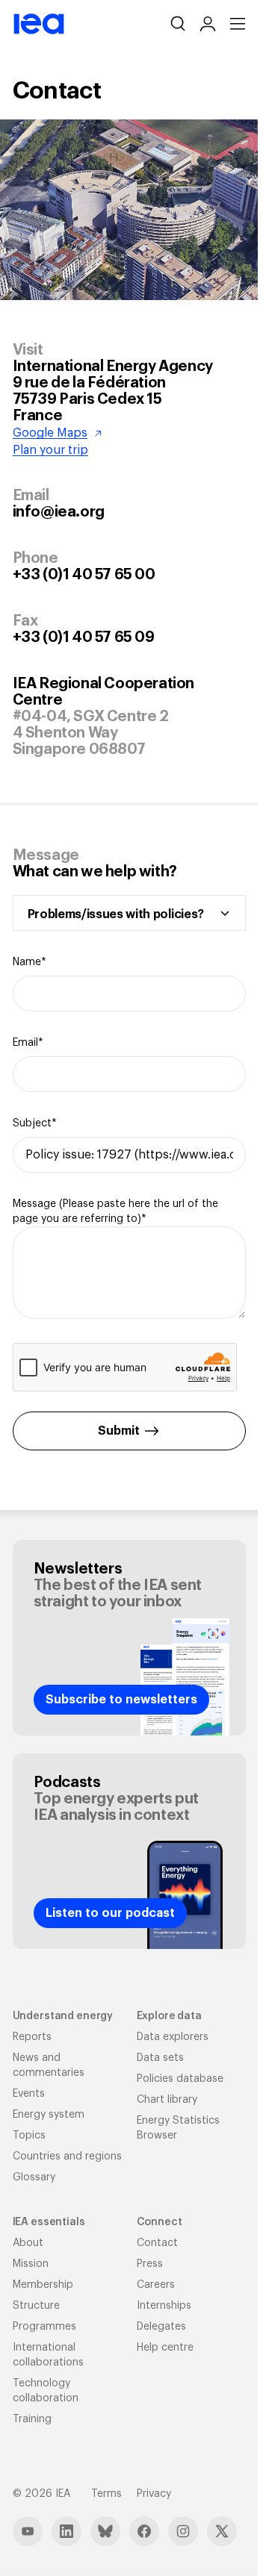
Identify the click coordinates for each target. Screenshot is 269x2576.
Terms (106, 2494)
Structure (36, 2306)
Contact (157, 2243)
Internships (164, 2306)
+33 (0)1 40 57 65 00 (84, 575)
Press (150, 2264)
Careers (156, 2285)
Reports (32, 2037)
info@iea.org (59, 512)
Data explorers (173, 2037)
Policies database (180, 2079)
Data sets (160, 2058)
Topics (29, 2136)
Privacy (154, 2494)
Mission (31, 2264)
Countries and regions (67, 2156)
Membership (43, 2285)
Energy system (49, 2115)
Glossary (34, 2177)
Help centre (165, 2348)
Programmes (44, 2327)
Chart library (167, 2100)
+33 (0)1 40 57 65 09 (84, 637)
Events (29, 2094)
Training (32, 2419)
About (28, 2243)
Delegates (161, 2327)
